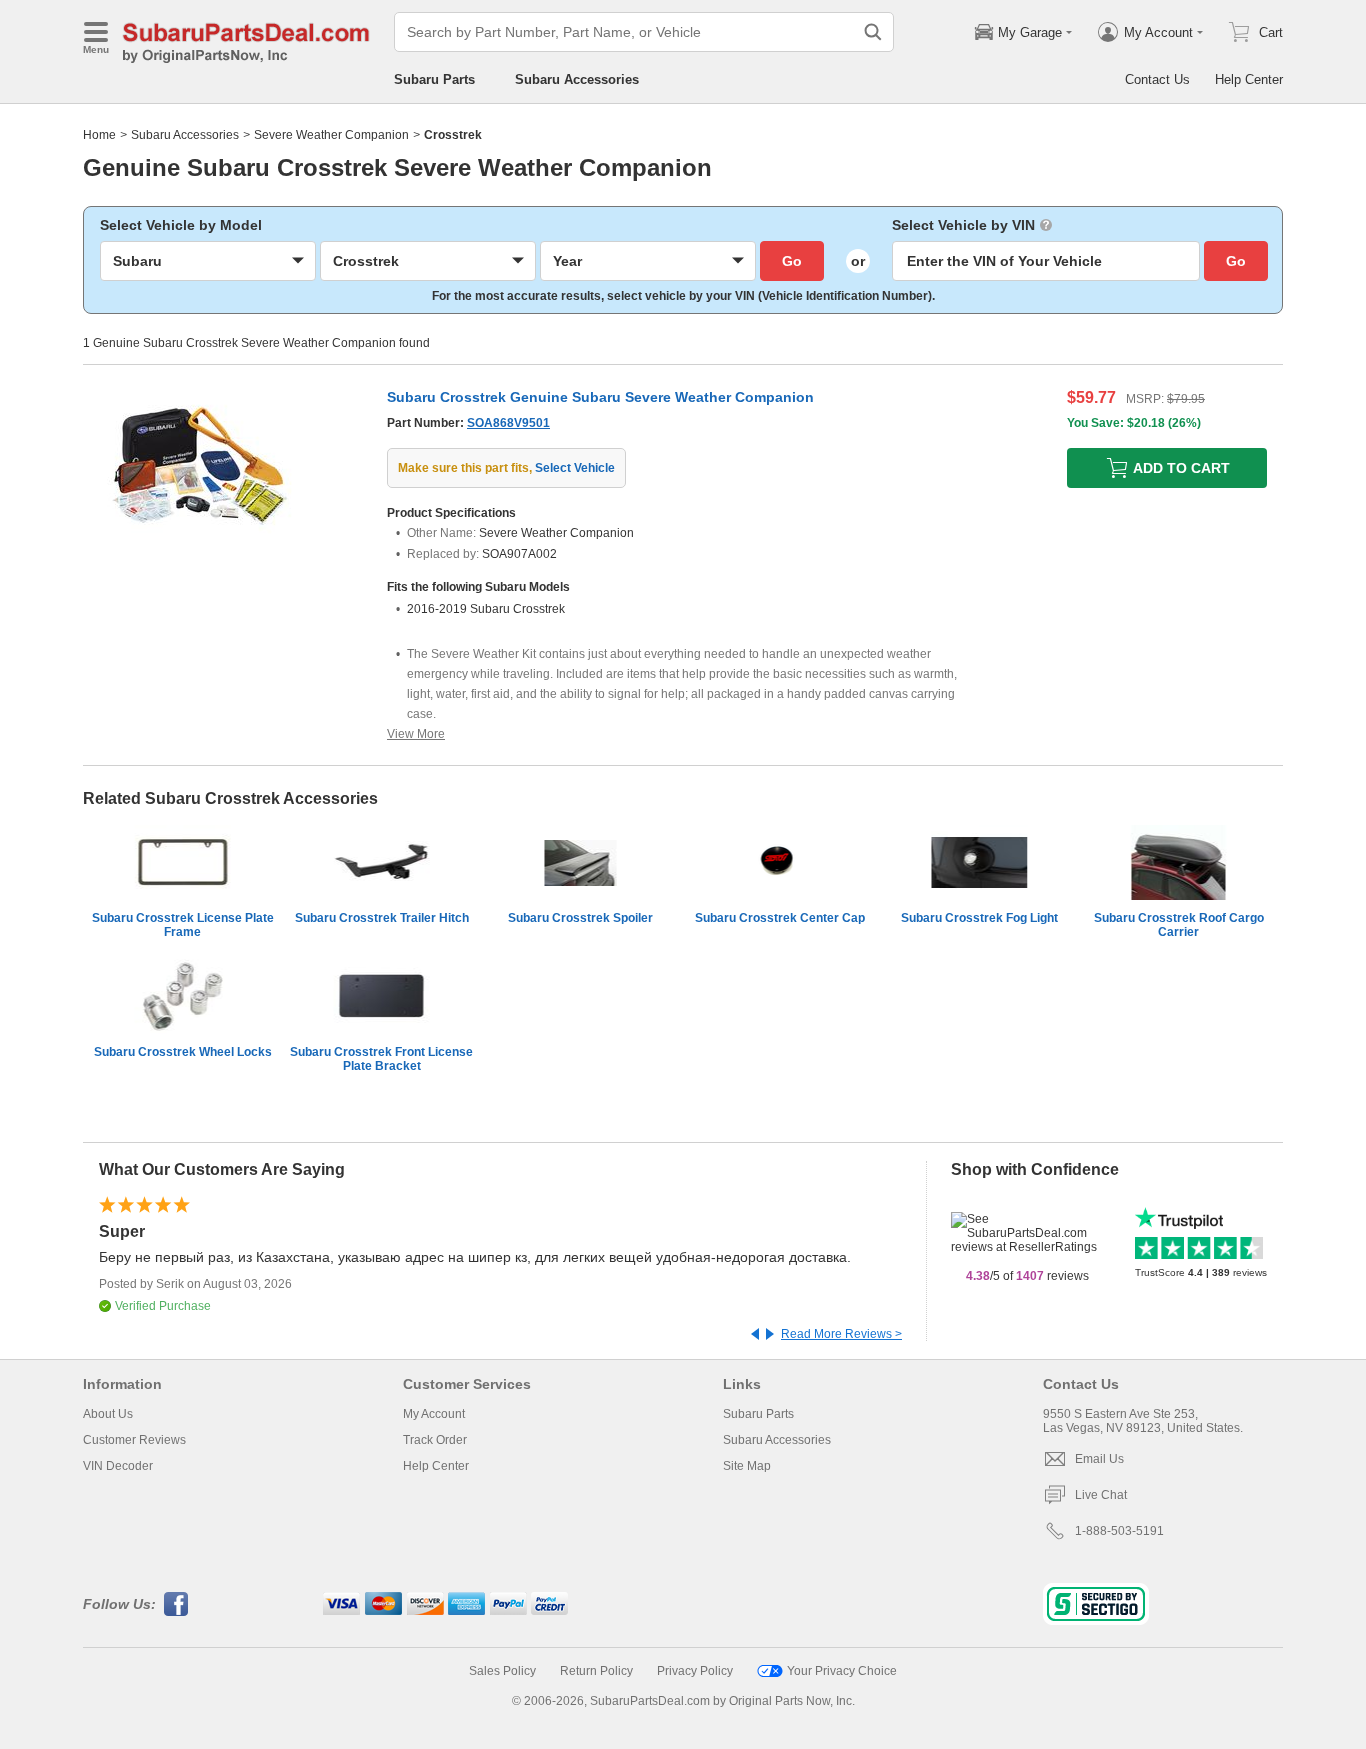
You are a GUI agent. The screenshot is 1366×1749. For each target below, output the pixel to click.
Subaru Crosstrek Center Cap (780, 918)
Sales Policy (502, 1671)
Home (99, 135)
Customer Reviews (134, 1440)
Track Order (435, 1440)
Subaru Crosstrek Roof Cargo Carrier (1179, 925)
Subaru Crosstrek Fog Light (979, 918)
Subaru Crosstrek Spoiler (580, 918)
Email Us (1099, 1459)
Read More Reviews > (841, 1334)
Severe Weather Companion (331, 135)
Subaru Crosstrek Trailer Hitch (382, 918)
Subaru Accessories (577, 79)
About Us (108, 1414)
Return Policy (596, 1671)
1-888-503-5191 (1119, 1531)
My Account (434, 1414)
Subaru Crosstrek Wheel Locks (183, 1052)
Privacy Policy (695, 1671)
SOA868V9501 (508, 423)
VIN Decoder (118, 1466)
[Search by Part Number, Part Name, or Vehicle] (873, 32)
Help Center (1249, 79)
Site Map (747, 1466)
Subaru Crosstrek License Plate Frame (183, 925)
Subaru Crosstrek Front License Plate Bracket (381, 1059)
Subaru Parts (434, 79)
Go (792, 261)
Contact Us (1157, 79)
